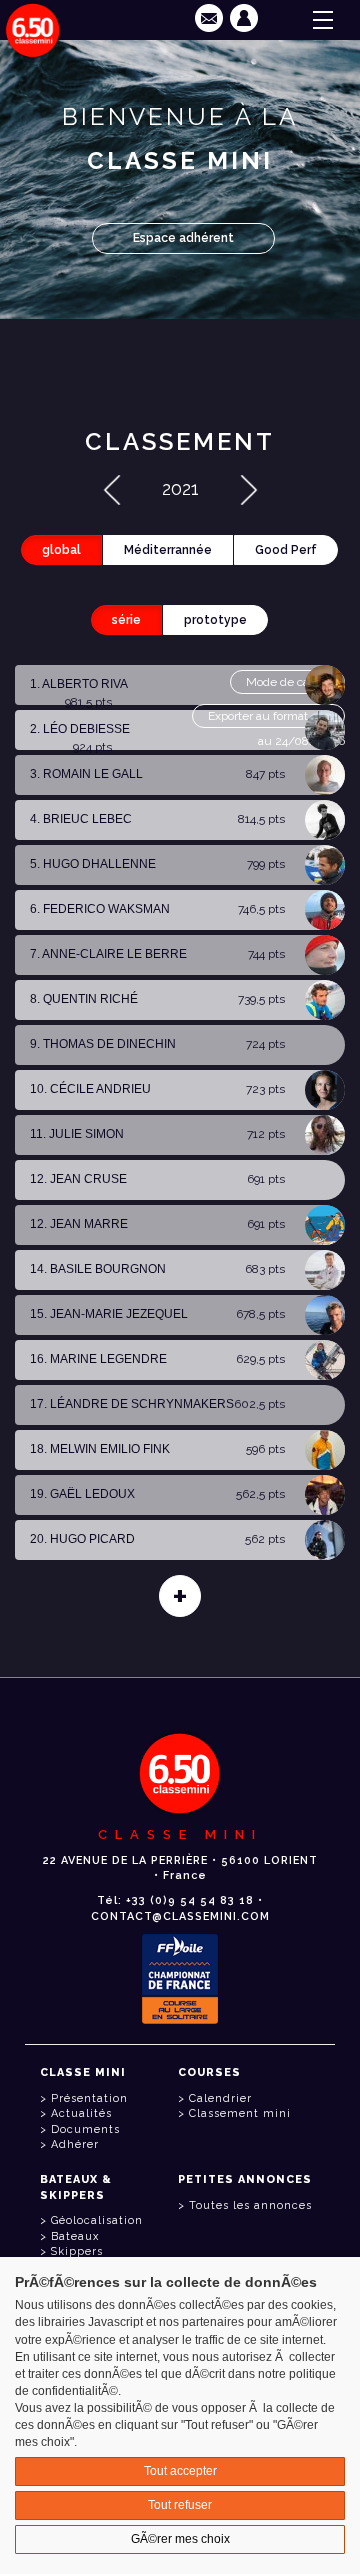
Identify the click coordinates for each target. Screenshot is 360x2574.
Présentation (89, 2098)
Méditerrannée (168, 550)
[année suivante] (249, 488)
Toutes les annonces (250, 2205)
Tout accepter (180, 2471)
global (61, 550)
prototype (215, 620)
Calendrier (220, 2098)
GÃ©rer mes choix (180, 2539)
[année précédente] (112, 488)
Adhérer (75, 2144)
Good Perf (286, 550)
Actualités (81, 2113)
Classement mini (240, 2113)
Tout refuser (180, 2505)
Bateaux (75, 2236)
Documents (85, 2129)
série (126, 620)
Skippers (77, 2251)
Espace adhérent (183, 238)
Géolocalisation (97, 2220)
